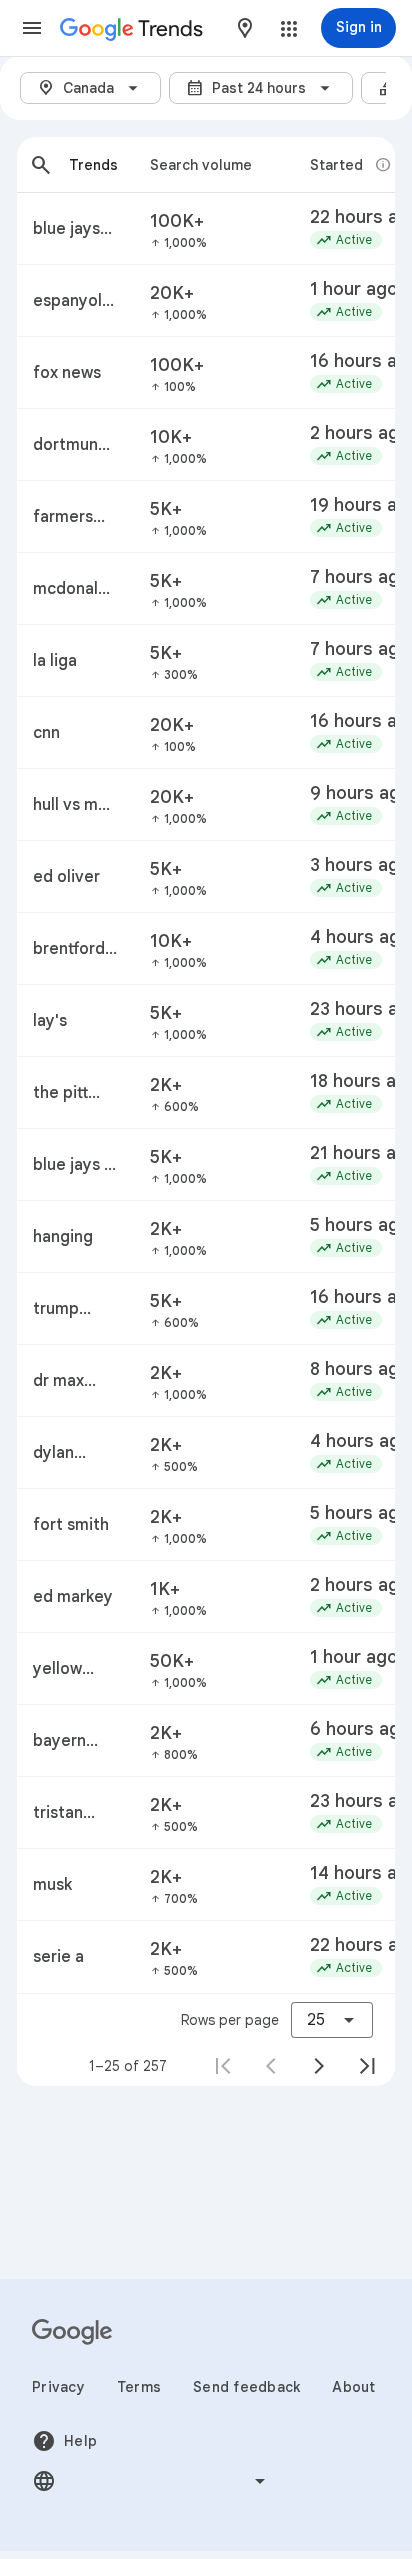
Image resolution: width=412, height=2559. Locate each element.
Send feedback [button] (246, 2387)
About (353, 2387)
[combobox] (245, 28)
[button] (32, 28)
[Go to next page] (319, 2066)
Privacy (58, 2387)
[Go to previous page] (271, 2066)
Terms (139, 2387)
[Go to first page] (223, 2066)
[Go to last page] (367, 2066)
